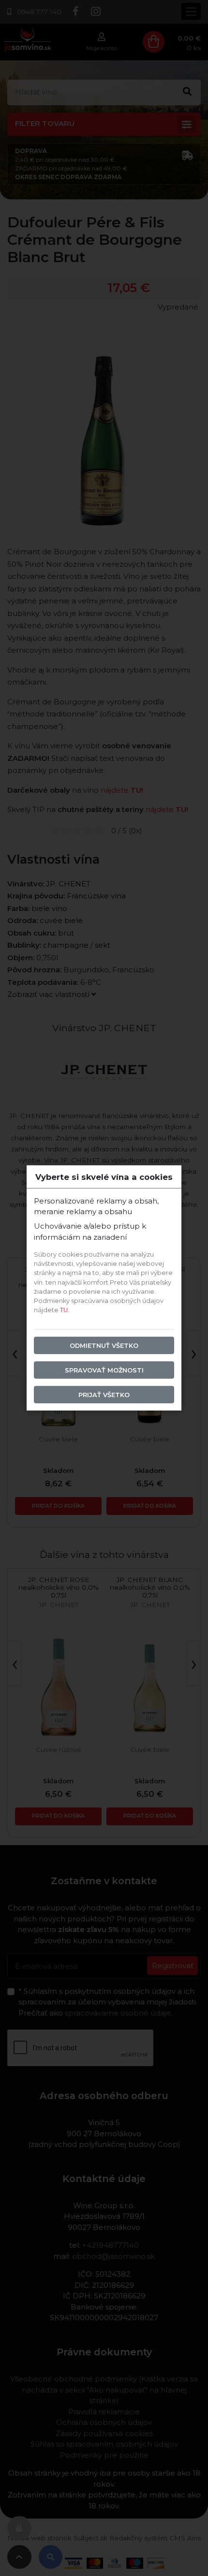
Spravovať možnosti (104, 1370)
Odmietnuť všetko (104, 1345)
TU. (65, 1310)
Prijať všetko (104, 1395)
